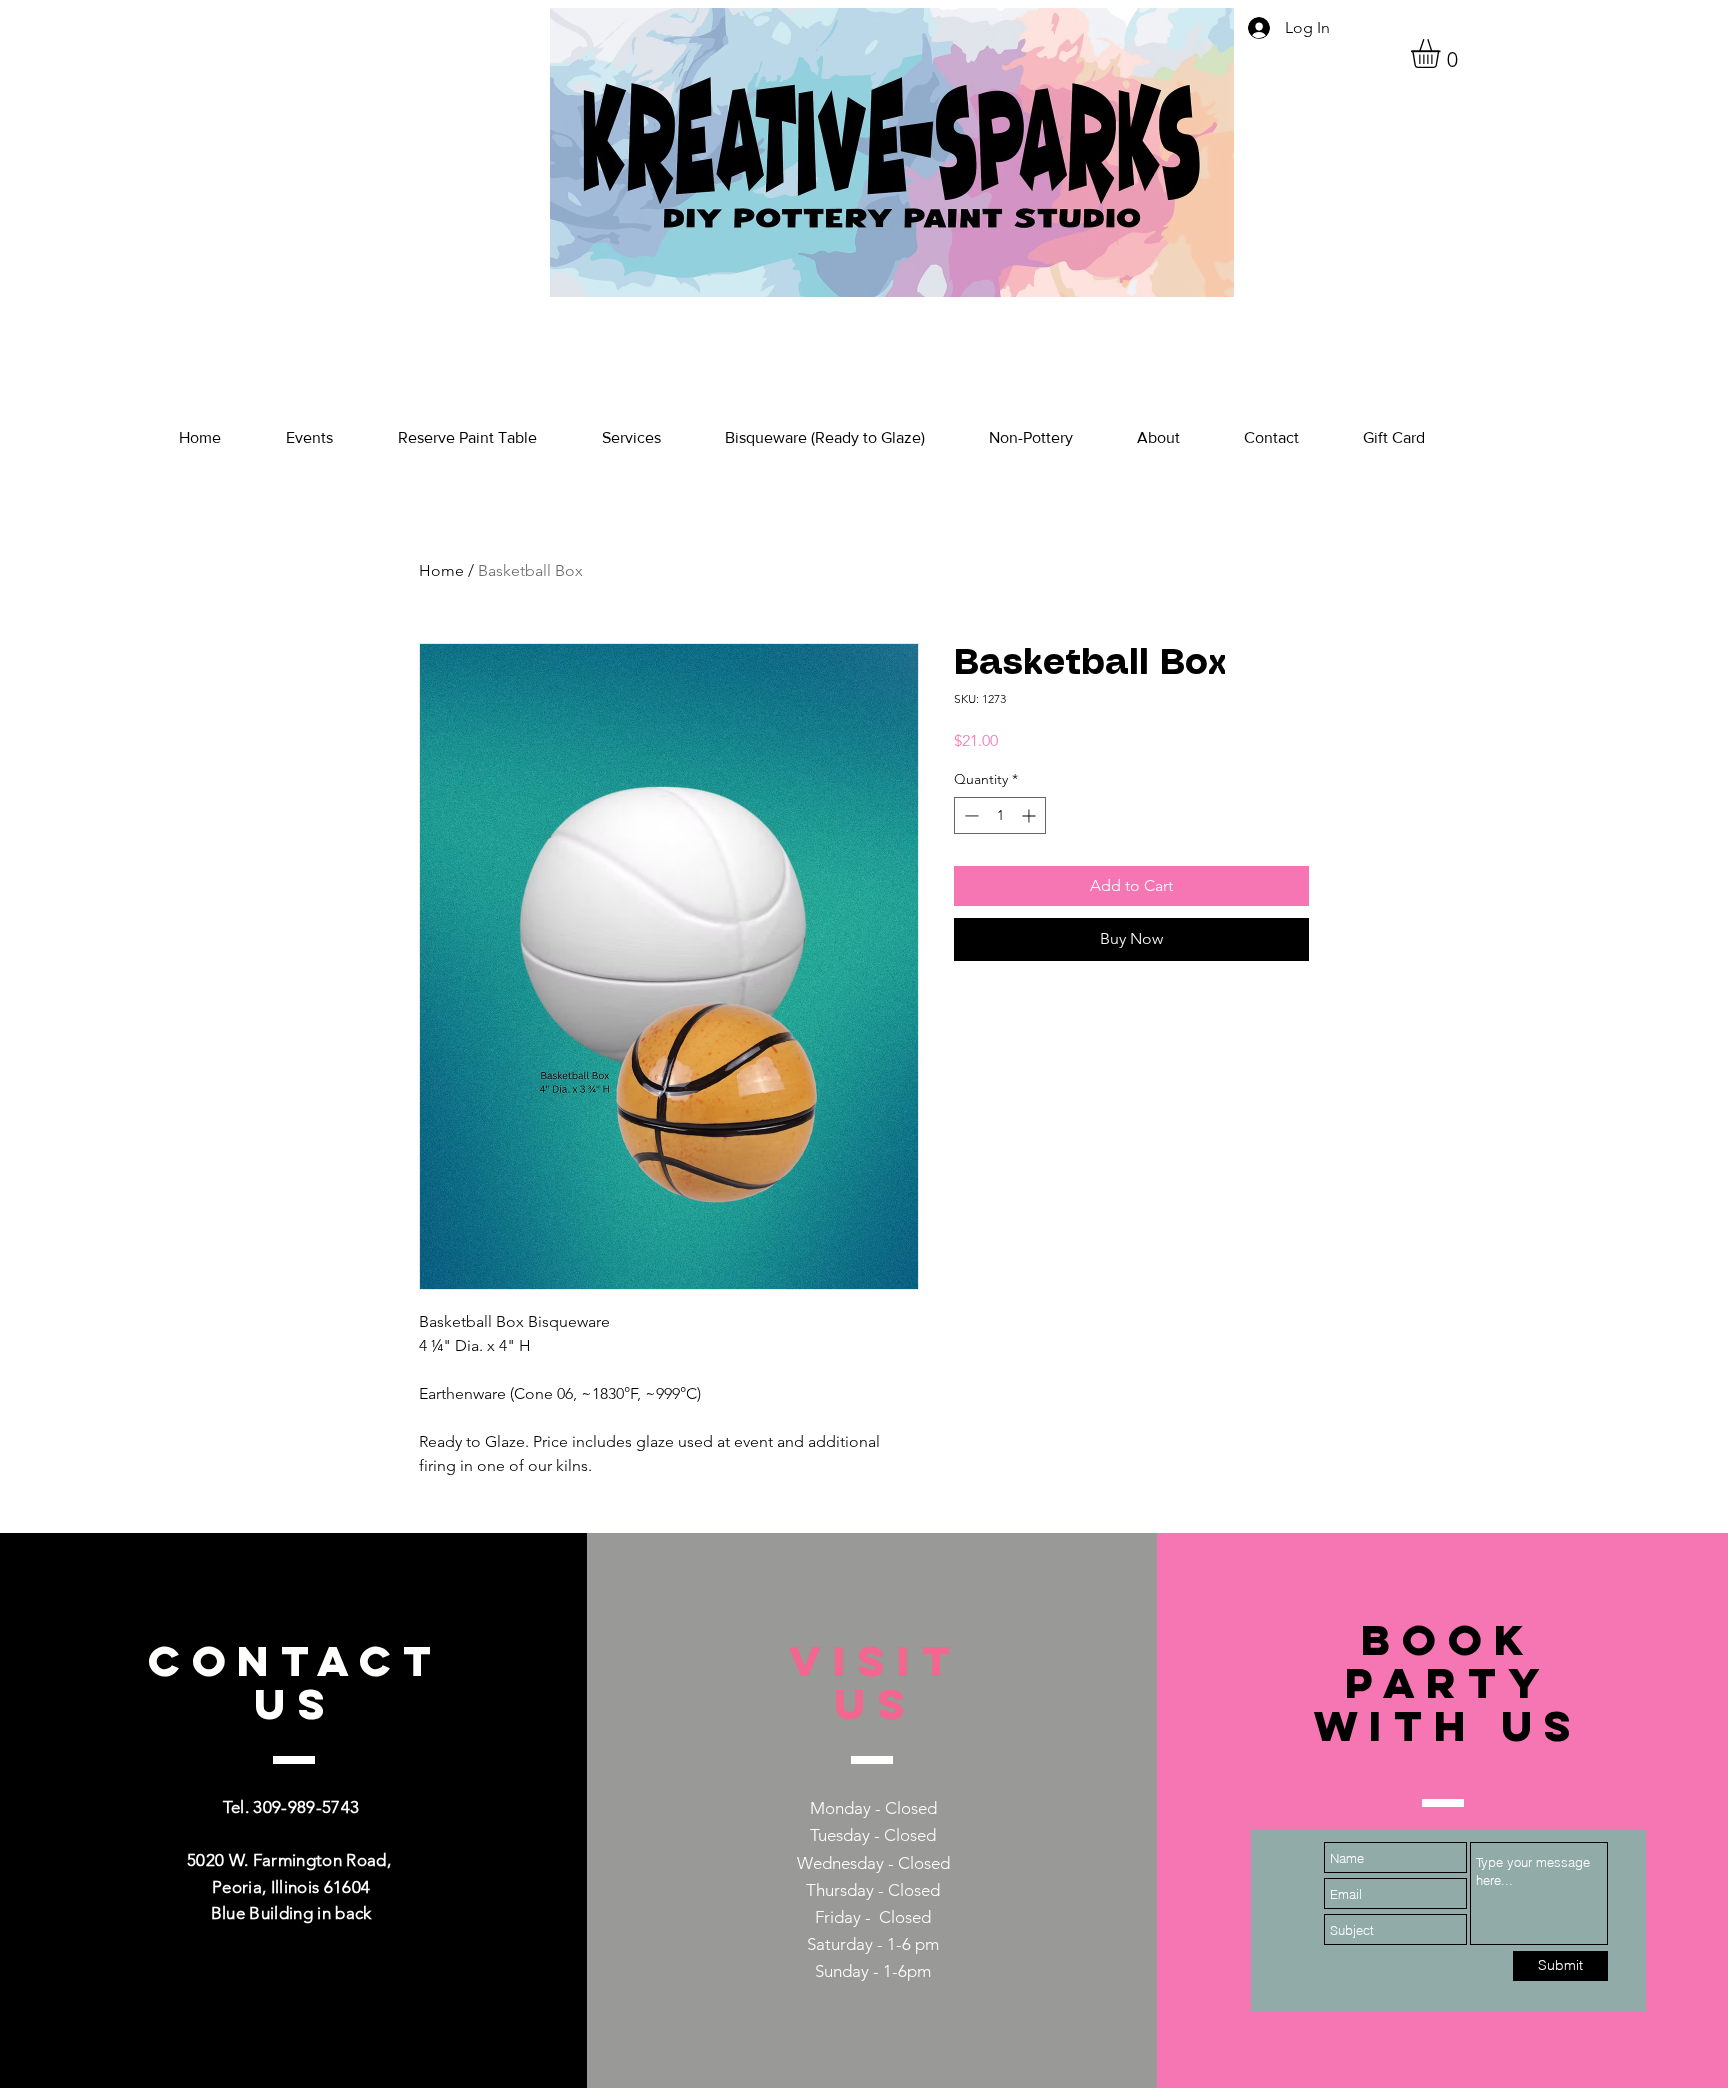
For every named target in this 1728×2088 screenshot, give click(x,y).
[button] (1442, 53)
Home (441, 570)
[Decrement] (969, 815)
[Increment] (1030, 815)
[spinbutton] (1000, 815)
